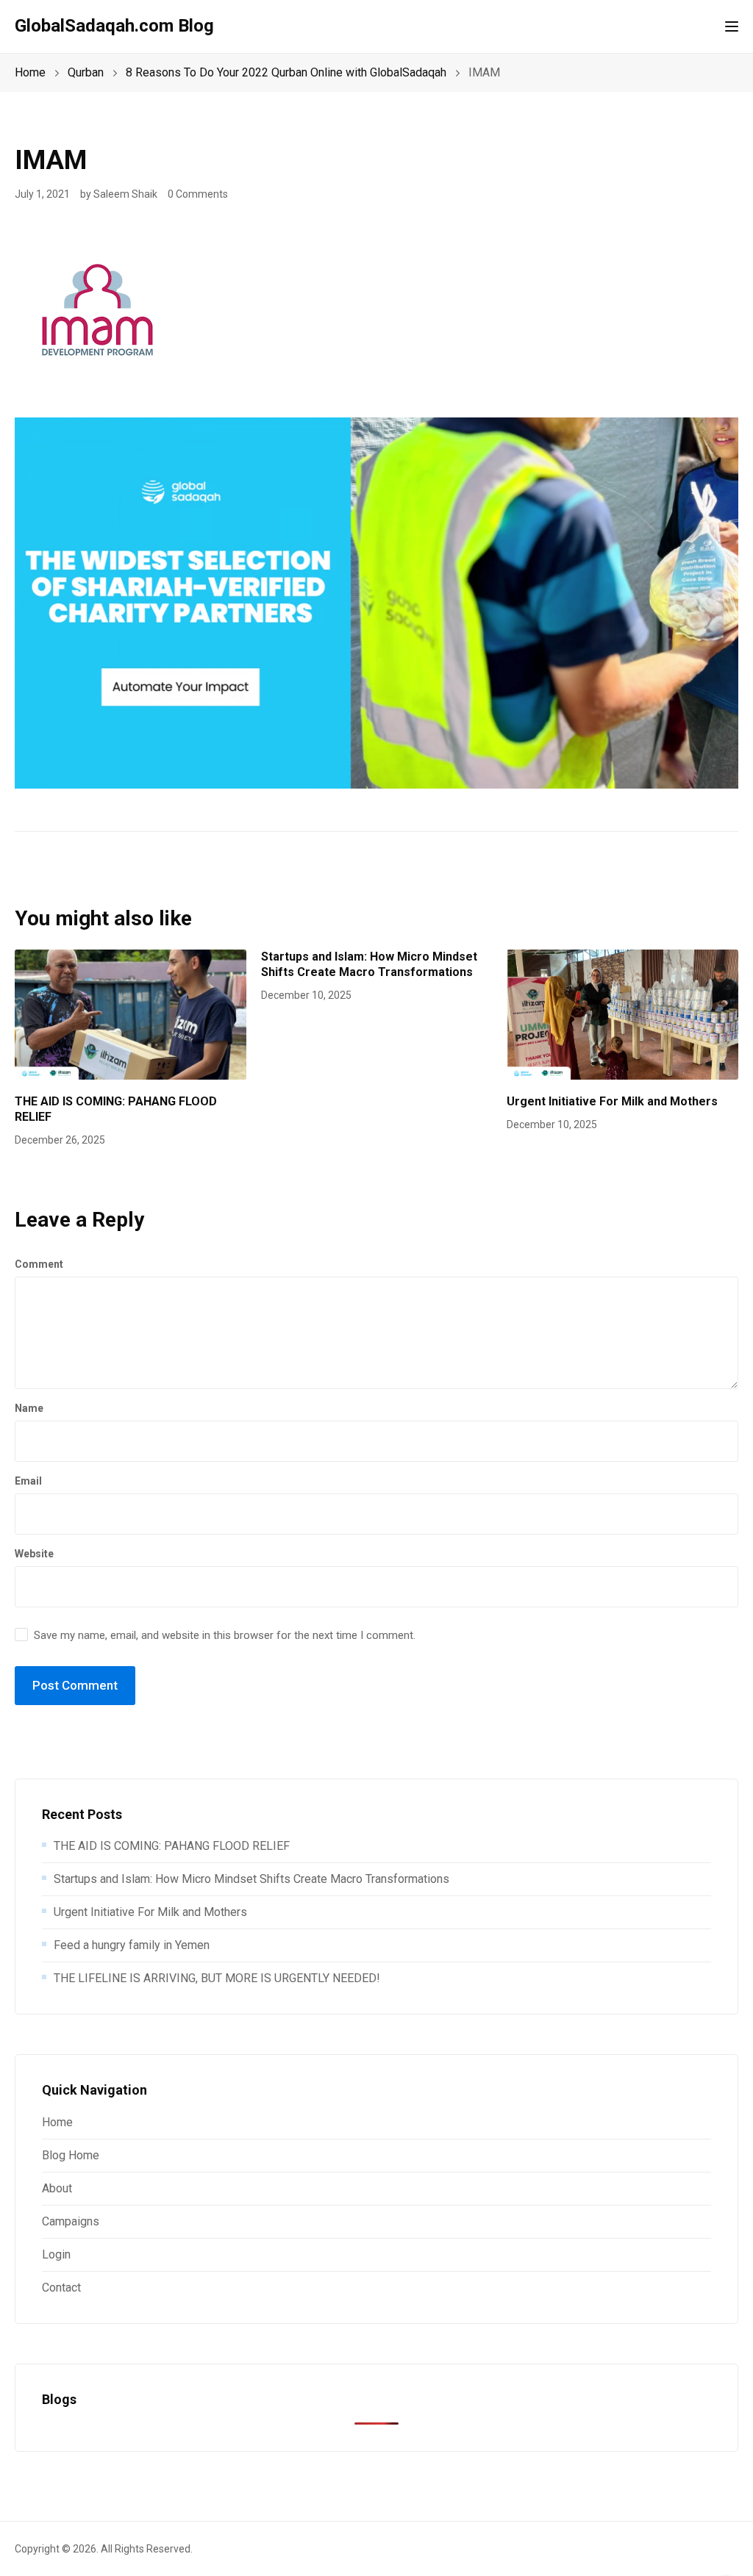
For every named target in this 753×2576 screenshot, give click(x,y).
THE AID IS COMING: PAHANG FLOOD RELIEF (172, 1846)
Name (29, 1408)
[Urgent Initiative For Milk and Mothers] (622, 1014)
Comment (39, 1264)
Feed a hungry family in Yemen (132, 1945)
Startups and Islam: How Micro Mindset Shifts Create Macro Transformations (369, 964)
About (57, 2188)
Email (28, 1481)
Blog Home (71, 2155)
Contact (61, 2288)
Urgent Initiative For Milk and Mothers (612, 1101)
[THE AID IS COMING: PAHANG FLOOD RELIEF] (131, 1014)
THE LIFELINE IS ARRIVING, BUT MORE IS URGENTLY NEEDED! (217, 1978)
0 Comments (198, 194)
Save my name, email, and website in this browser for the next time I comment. (225, 1635)
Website (34, 1554)
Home (57, 2122)
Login (56, 2254)
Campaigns (71, 2221)
